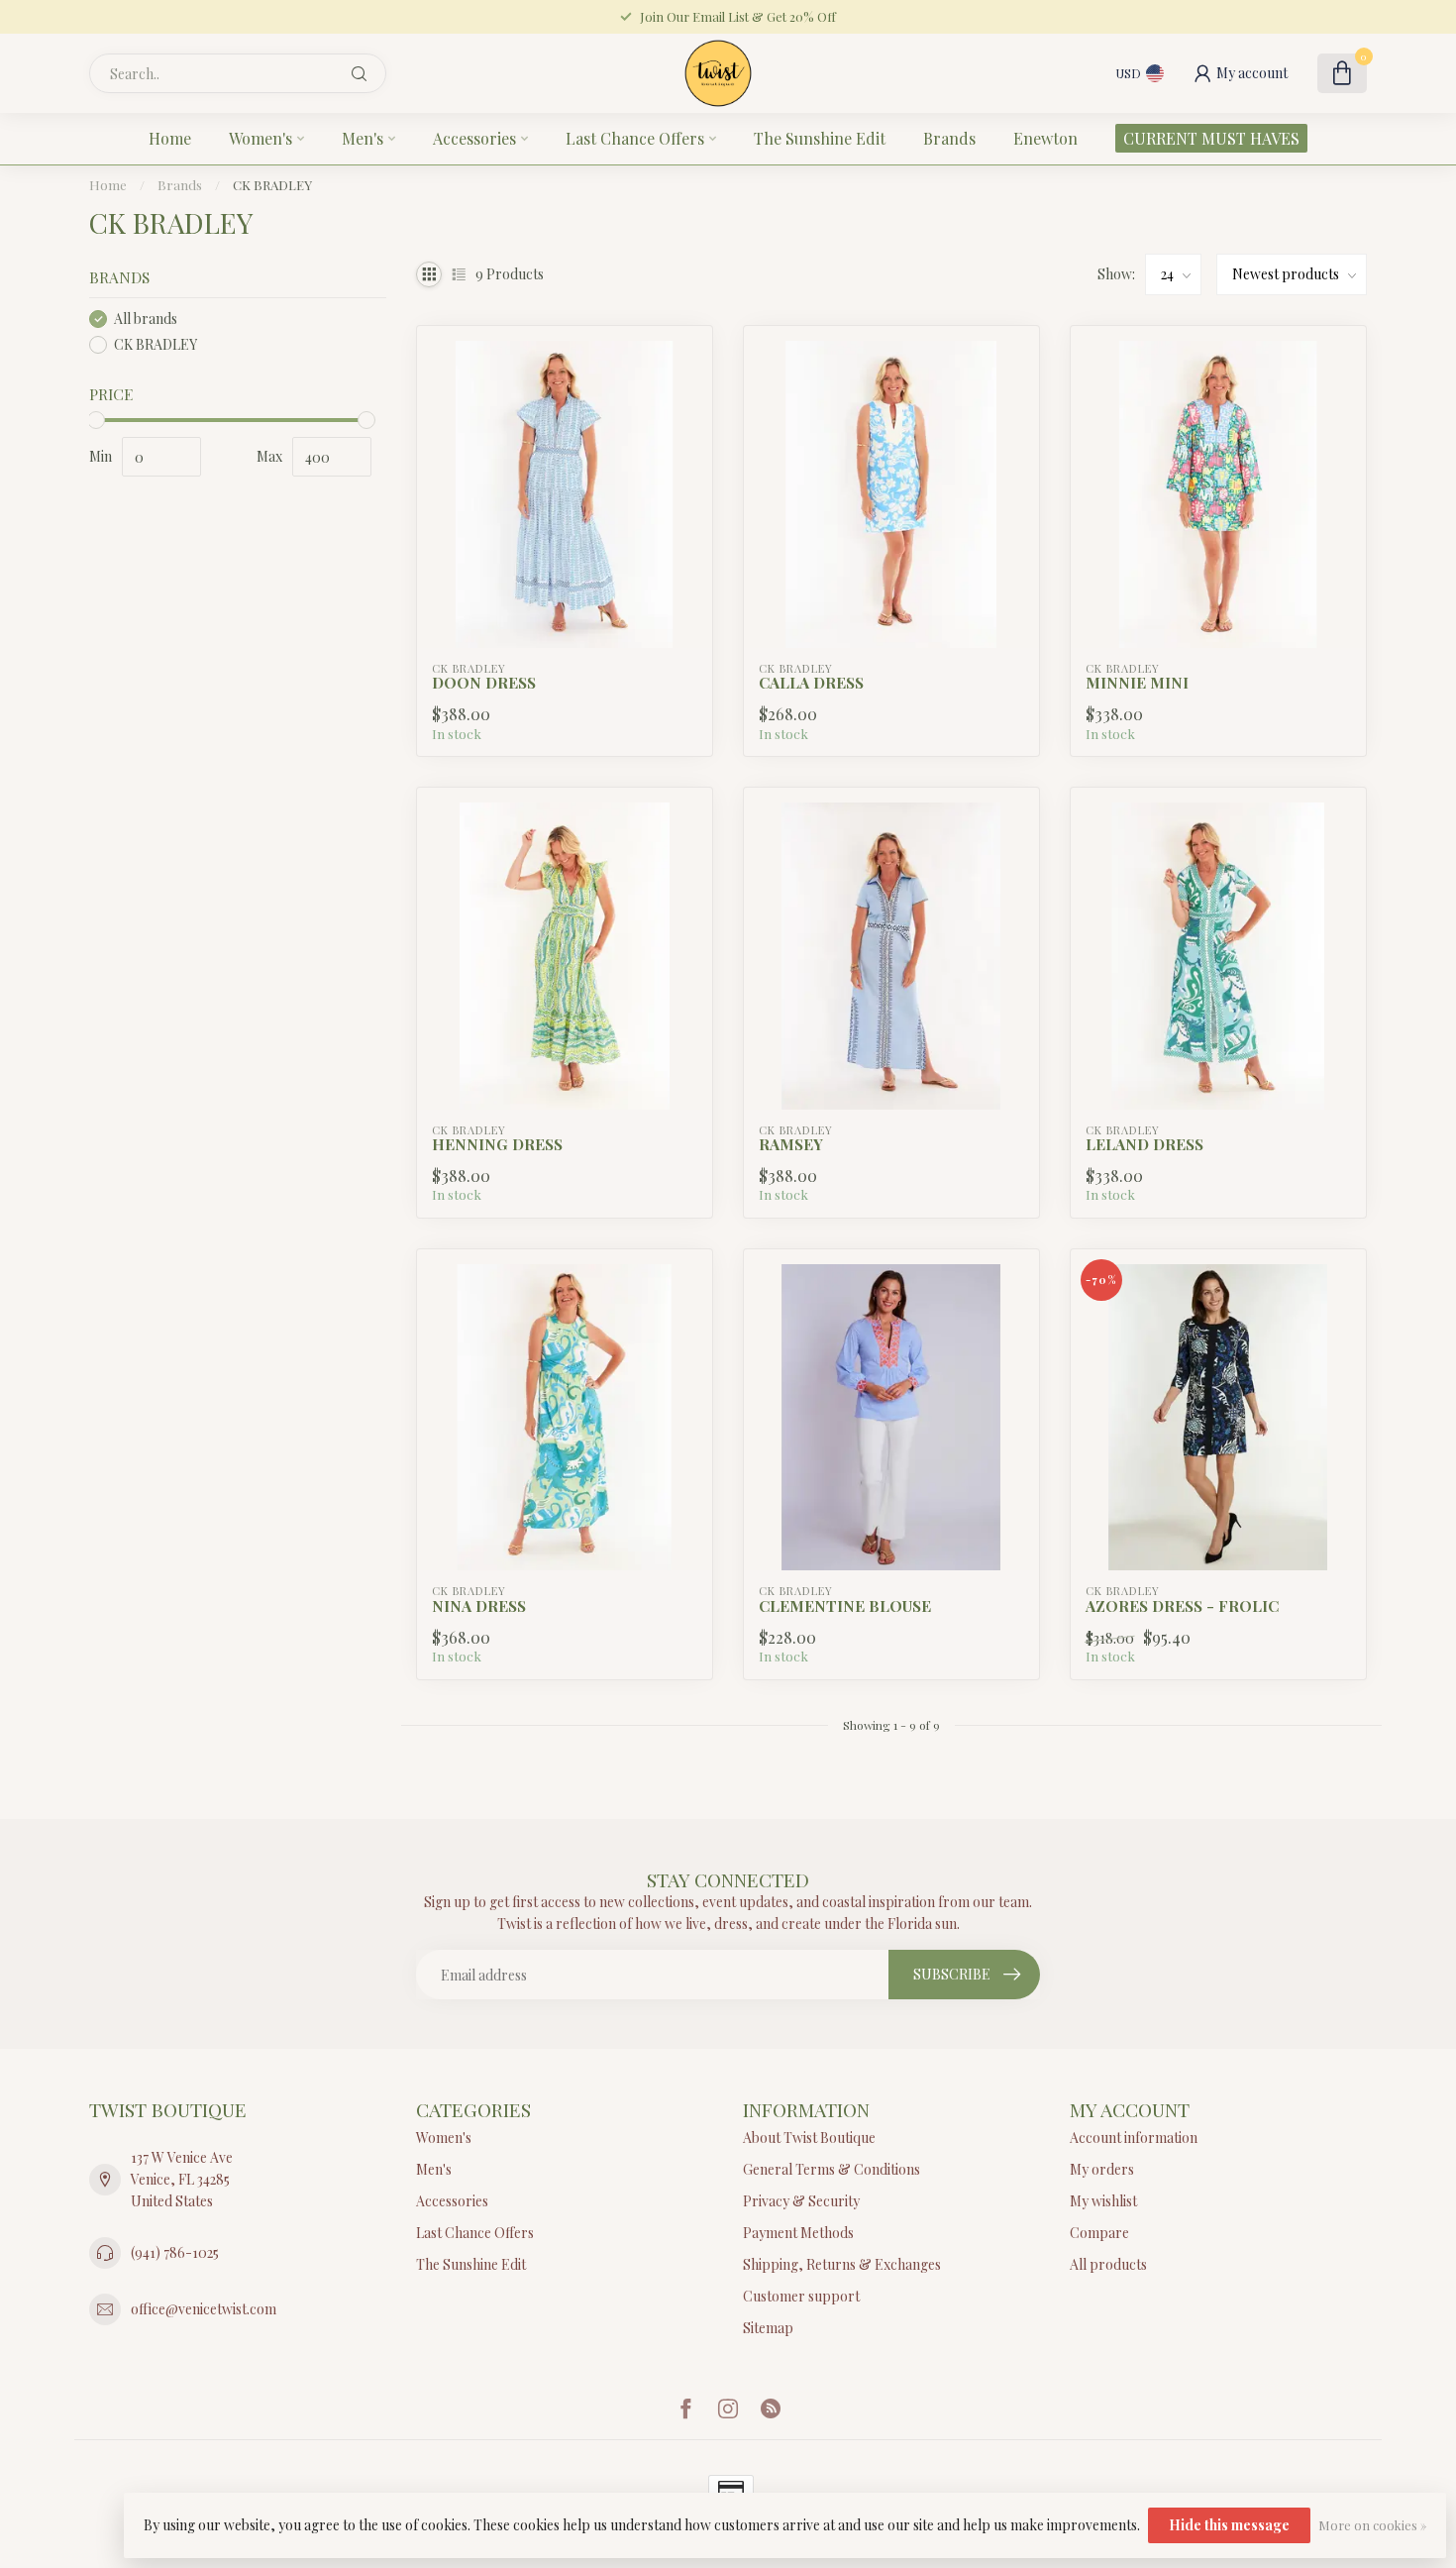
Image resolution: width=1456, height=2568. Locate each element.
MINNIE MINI (1137, 683)
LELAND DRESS (1144, 1144)
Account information (1134, 2138)
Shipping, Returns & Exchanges (842, 2264)
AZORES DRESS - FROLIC (1182, 1606)
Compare (1099, 2233)
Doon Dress (484, 683)
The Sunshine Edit (820, 138)
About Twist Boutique (809, 2138)
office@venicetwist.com (204, 2309)
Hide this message (1229, 2525)
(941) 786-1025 (175, 2252)
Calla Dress (811, 683)
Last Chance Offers (635, 138)
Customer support (801, 2296)
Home (170, 138)
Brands (949, 138)
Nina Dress (479, 1606)
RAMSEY (791, 1144)
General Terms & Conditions (832, 2169)
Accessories (474, 138)
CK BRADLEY (272, 185)
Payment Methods (798, 2233)
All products (1108, 2264)
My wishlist (1103, 2201)
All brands (146, 319)
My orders (1102, 2169)
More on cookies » (1372, 2525)
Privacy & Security (801, 2201)
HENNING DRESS (497, 1144)
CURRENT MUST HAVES (1211, 138)
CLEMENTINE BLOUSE (845, 1606)
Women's (260, 138)
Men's (363, 138)
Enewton (1045, 138)
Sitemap (768, 2328)
